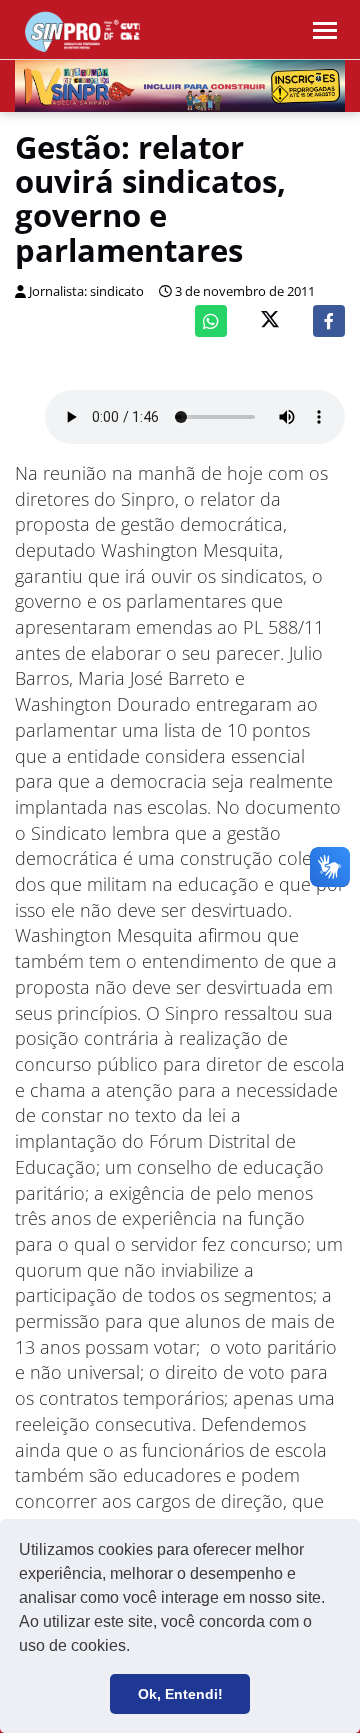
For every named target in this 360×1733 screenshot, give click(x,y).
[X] (270, 321)
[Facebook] (329, 321)
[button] (137, 1648)
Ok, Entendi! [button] (180, 1694)
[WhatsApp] (211, 321)
